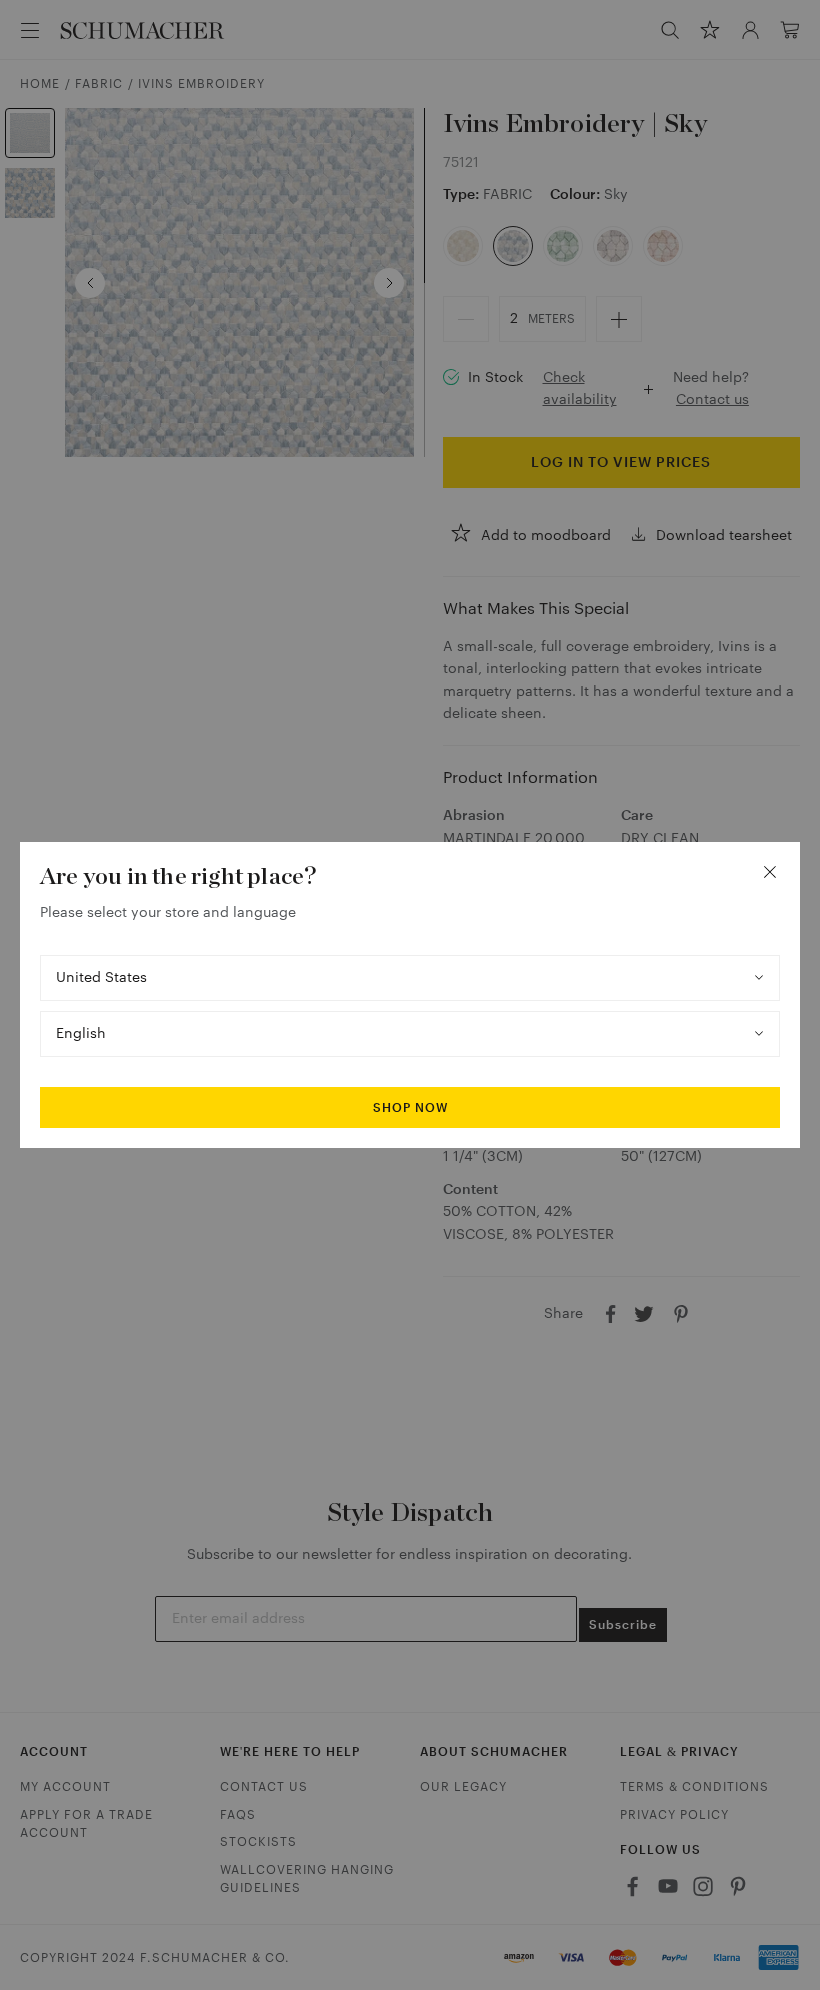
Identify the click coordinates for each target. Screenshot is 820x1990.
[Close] (770, 872)
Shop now (410, 1108)
